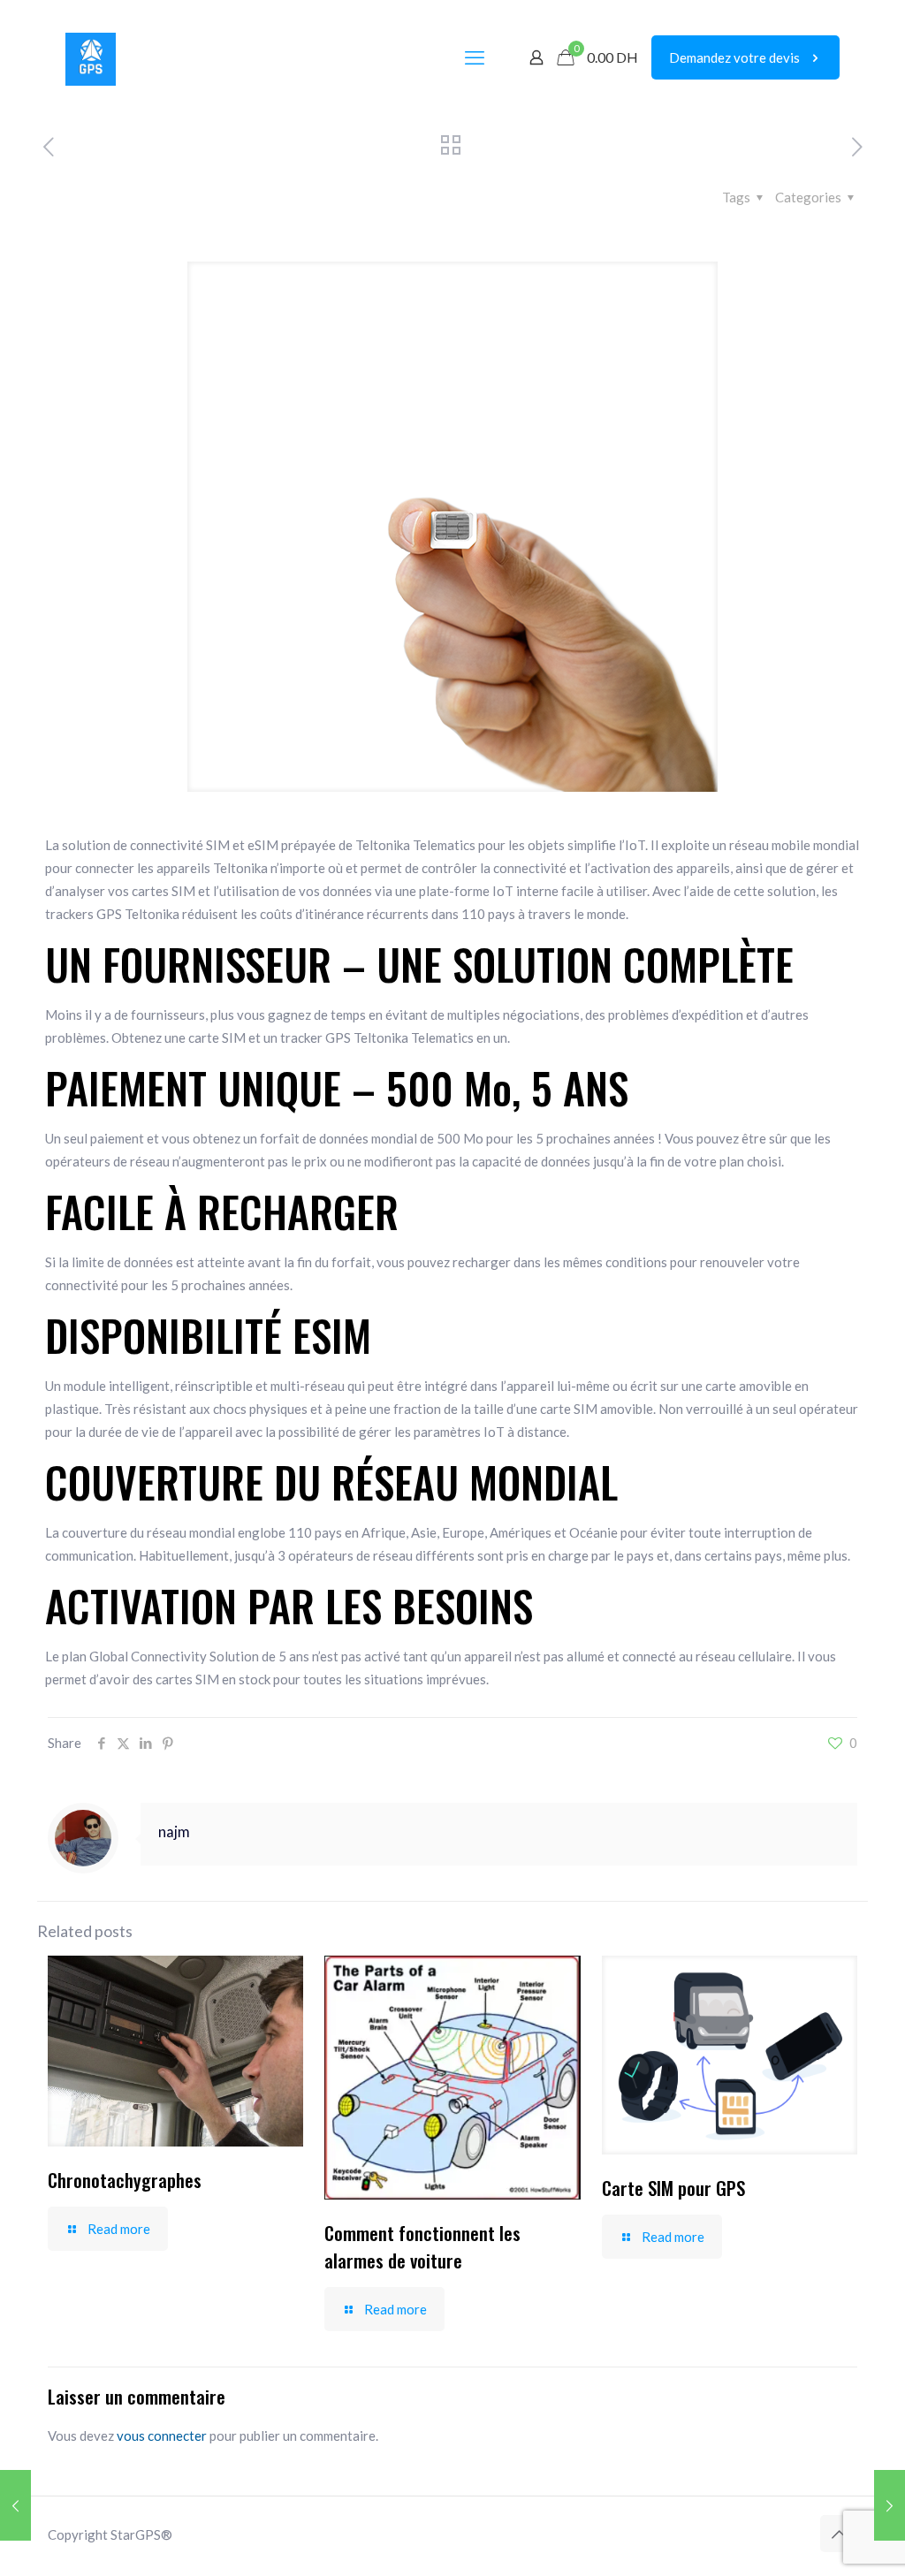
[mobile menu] (475, 57)
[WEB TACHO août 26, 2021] (890, 2505)
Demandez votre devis (734, 57)
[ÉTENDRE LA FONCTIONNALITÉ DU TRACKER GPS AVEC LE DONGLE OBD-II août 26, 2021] (15, 2505)
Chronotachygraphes (125, 2180)
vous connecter (162, 2435)
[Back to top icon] (839, 2534)
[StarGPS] (91, 57)
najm (174, 1832)
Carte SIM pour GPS (673, 2188)
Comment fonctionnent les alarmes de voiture (422, 2246)
